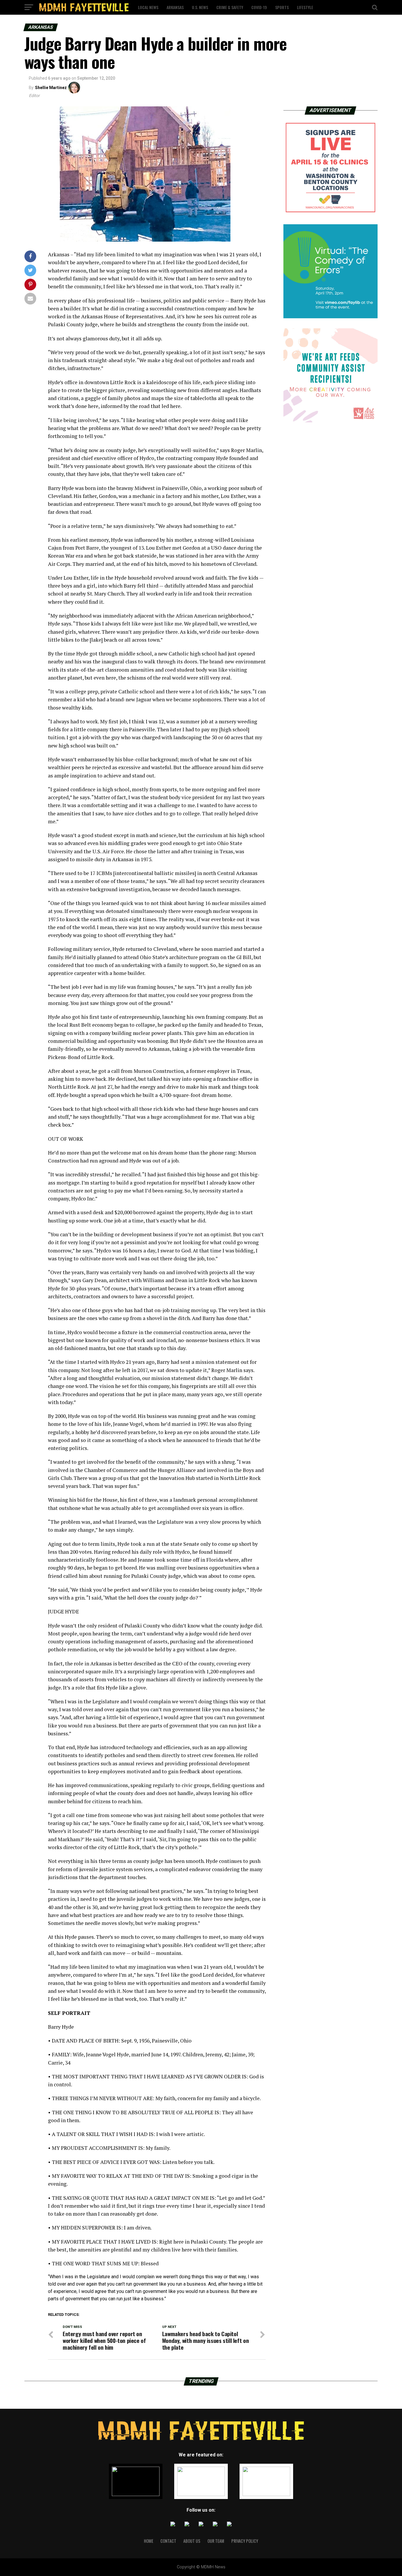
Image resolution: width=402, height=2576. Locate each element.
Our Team (216, 2541)
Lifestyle (305, 7)
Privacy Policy (245, 2541)
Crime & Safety (230, 7)
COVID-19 (259, 7)
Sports (282, 7)
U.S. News (200, 7)
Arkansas (175, 7)
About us (192, 2541)
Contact (168, 2541)
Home (149, 2541)
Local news (148, 7)
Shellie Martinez (51, 88)
